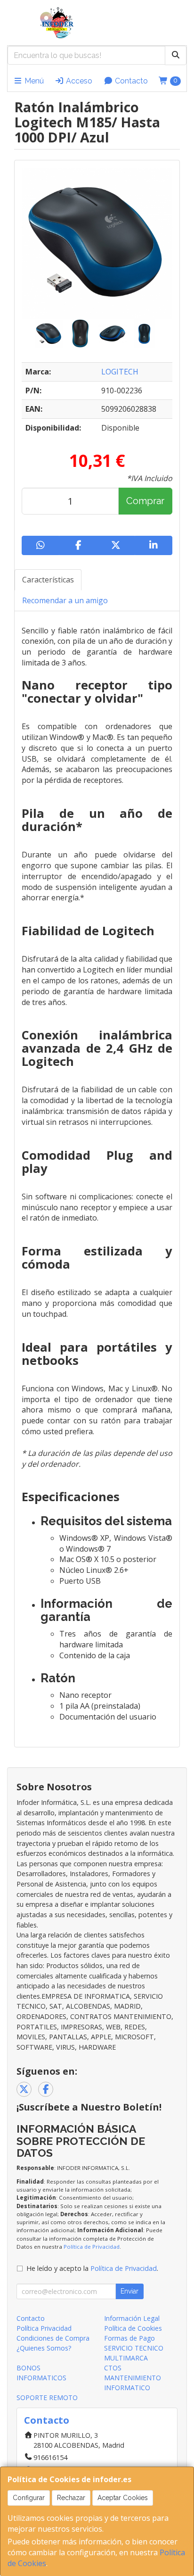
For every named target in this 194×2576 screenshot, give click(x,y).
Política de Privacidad (92, 2247)
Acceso (78, 81)
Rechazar (71, 2498)
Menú (33, 81)
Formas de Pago (129, 2338)
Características (48, 580)
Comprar (145, 501)
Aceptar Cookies (123, 2498)
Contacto (130, 81)
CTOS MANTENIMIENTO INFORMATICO (133, 2378)
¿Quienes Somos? (44, 2348)
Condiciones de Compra (53, 2338)
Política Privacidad (44, 2328)
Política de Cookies (133, 2328)
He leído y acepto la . (92, 2268)
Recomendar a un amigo (65, 600)
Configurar (29, 2498)
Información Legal (132, 2318)
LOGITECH (120, 372)
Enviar (129, 2291)
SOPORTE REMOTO (47, 2397)
